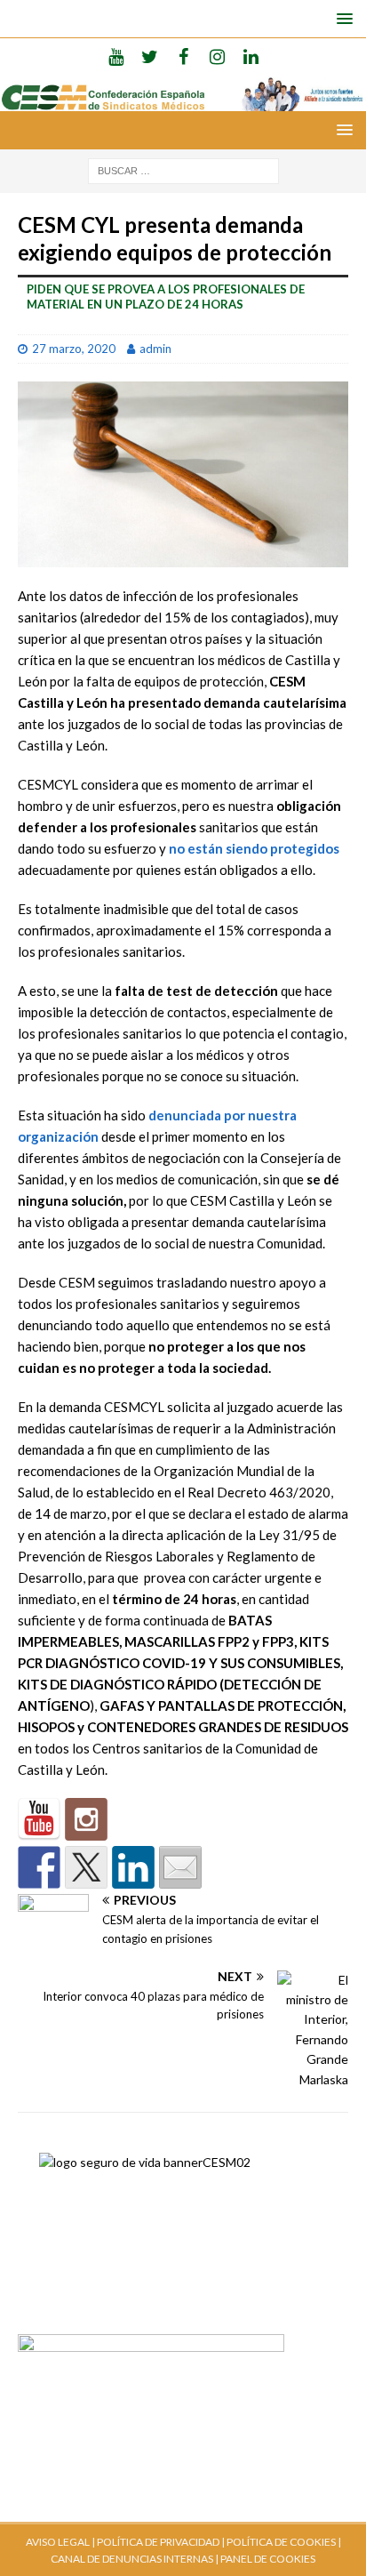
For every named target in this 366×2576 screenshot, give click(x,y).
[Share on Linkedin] (133, 1867)
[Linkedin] (251, 56)
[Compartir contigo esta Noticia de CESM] (180, 1867)
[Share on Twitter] (86, 1867)
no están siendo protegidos (254, 848)
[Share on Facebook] (39, 1867)
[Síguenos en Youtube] (39, 1819)
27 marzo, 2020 (74, 349)
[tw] (150, 56)
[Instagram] (217, 56)
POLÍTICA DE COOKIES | (284, 2542)
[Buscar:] (183, 169)
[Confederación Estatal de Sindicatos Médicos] (183, 101)
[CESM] (86, 1819)
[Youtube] (116, 56)
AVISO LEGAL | (60, 2542)
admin (155, 349)
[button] (342, 18)
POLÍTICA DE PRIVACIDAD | (161, 2542)
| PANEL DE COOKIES (264, 2559)
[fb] (183, 56)
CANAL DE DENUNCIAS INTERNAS (132, 2559)
